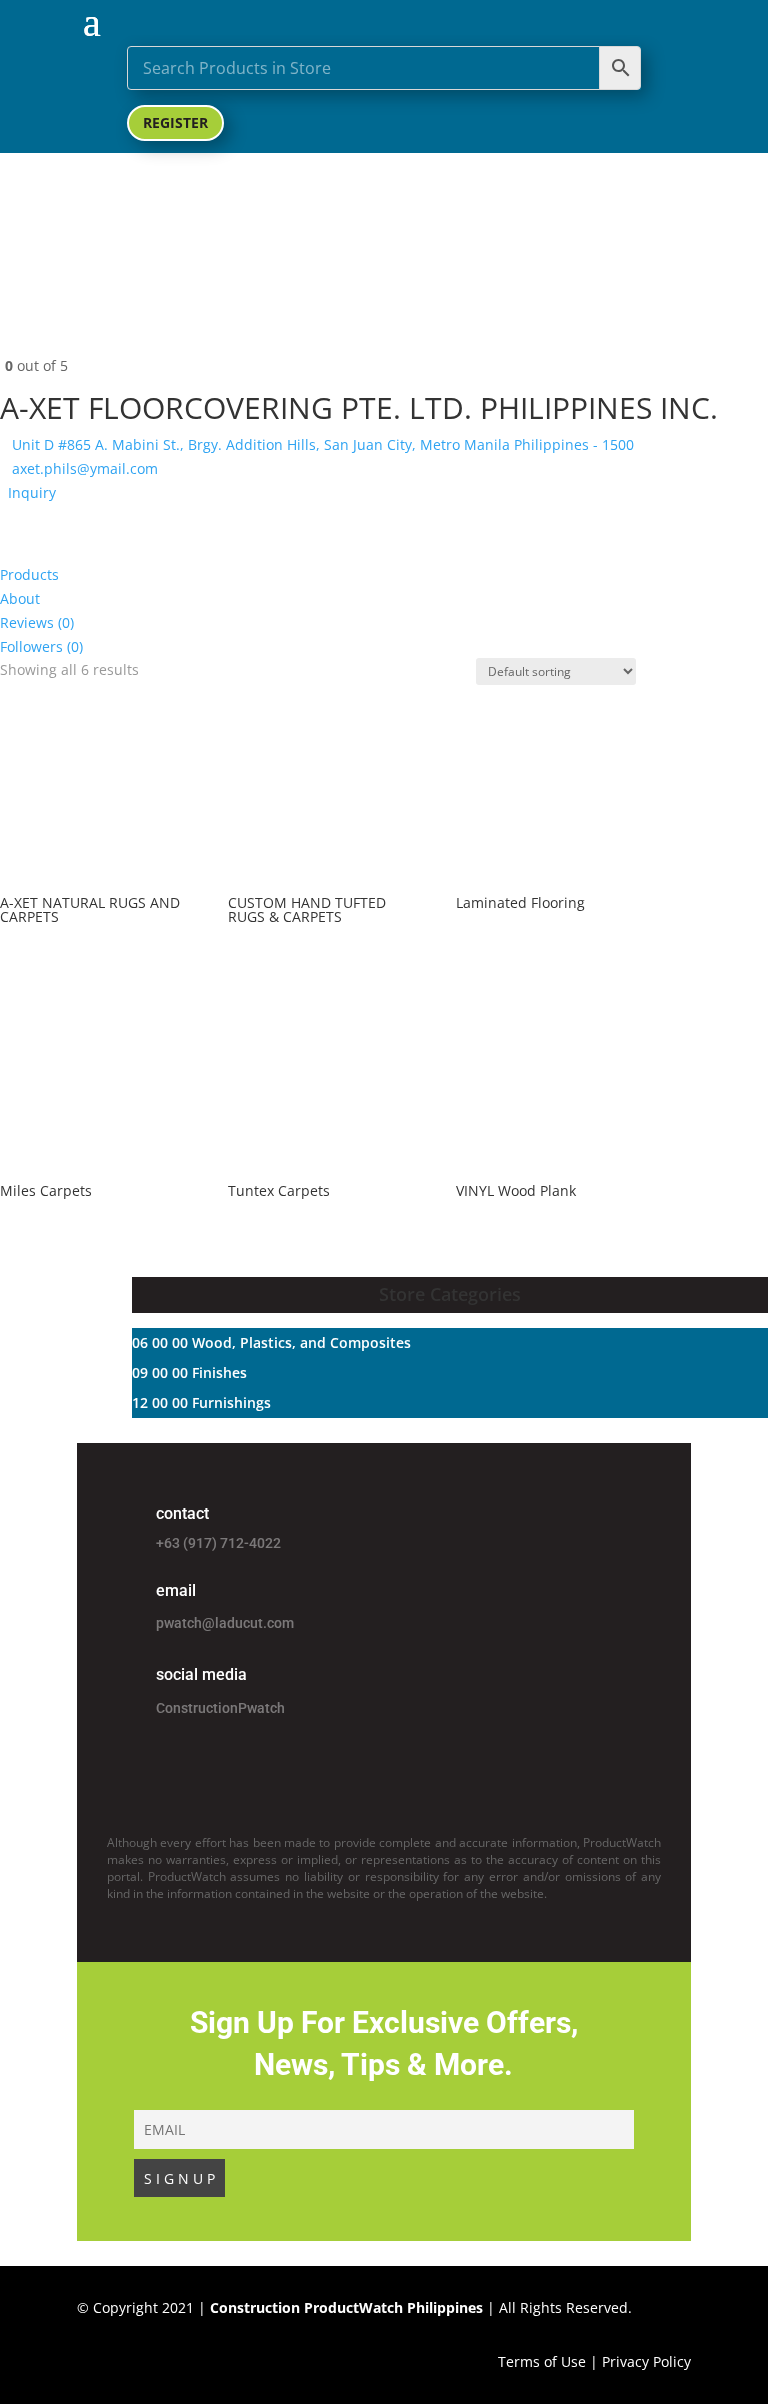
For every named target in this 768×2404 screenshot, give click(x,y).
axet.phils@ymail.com (85, 468)
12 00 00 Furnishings (201, 1402)
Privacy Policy (646, 2361)
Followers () (41, 646)
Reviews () (37, 622)
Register (175, 122)
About (20, 598)
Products (29, 574)
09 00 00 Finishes (189, 1372)
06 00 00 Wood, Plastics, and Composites (271, 1342)
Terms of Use (542, 2361)
